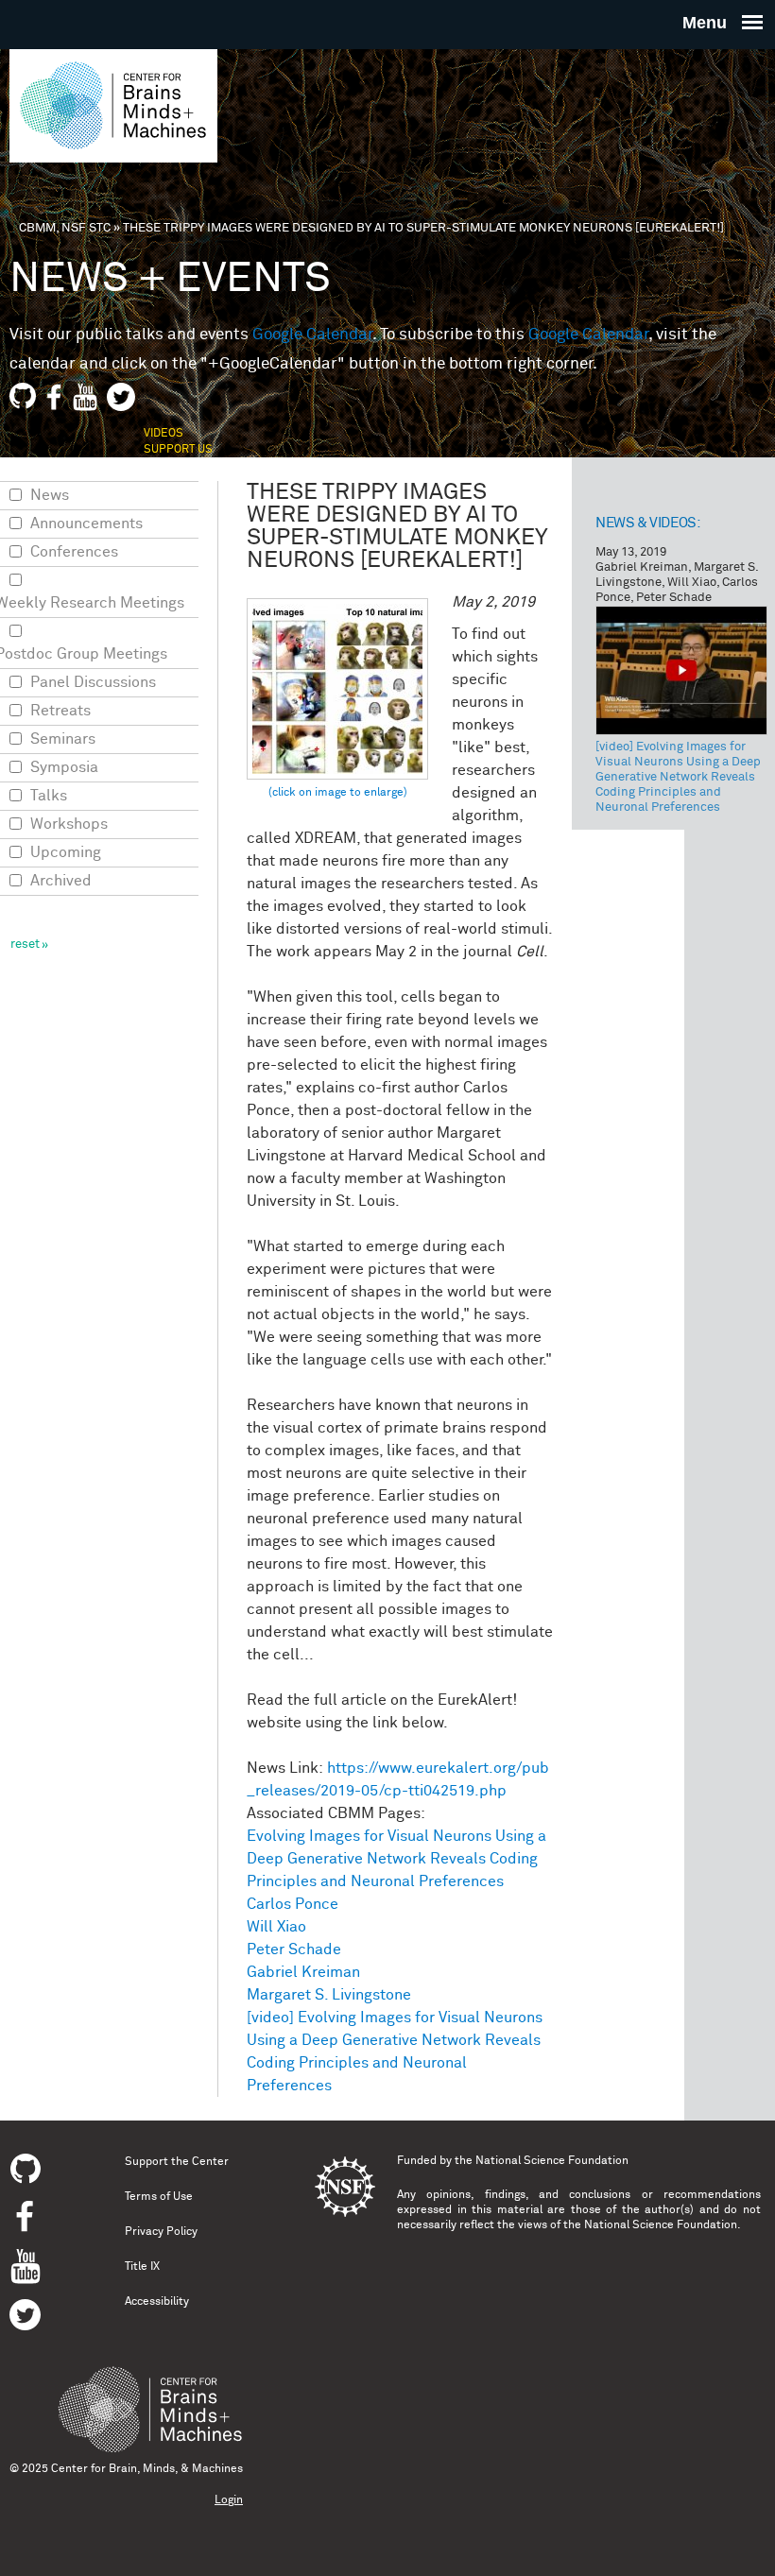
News (50, 495)
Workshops (69, 824)
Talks (49, 796)
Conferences (74, 552)
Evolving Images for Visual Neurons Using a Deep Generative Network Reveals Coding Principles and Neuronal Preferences (396, 1859)
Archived (61, 881)
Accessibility (157, 2302)
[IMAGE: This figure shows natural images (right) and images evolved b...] (337, 700)
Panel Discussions (93, 682)
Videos (164, 434)
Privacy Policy (161, 2232)
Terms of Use (159, 2197)
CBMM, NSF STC (65, 228)
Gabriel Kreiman (303, 1972)
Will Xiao (276, 1927)
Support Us (178, 450)
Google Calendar (312, 335)
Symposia (64, 767)
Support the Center (177, 2162)
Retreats (60, 711)
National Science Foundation (552, 2161)
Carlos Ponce (293, 1904)
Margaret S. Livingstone (329, 1995)
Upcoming (66, 852)
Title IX (142, 2267)
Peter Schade (294, 1949)
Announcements (86, 524)
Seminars (63, 739)
